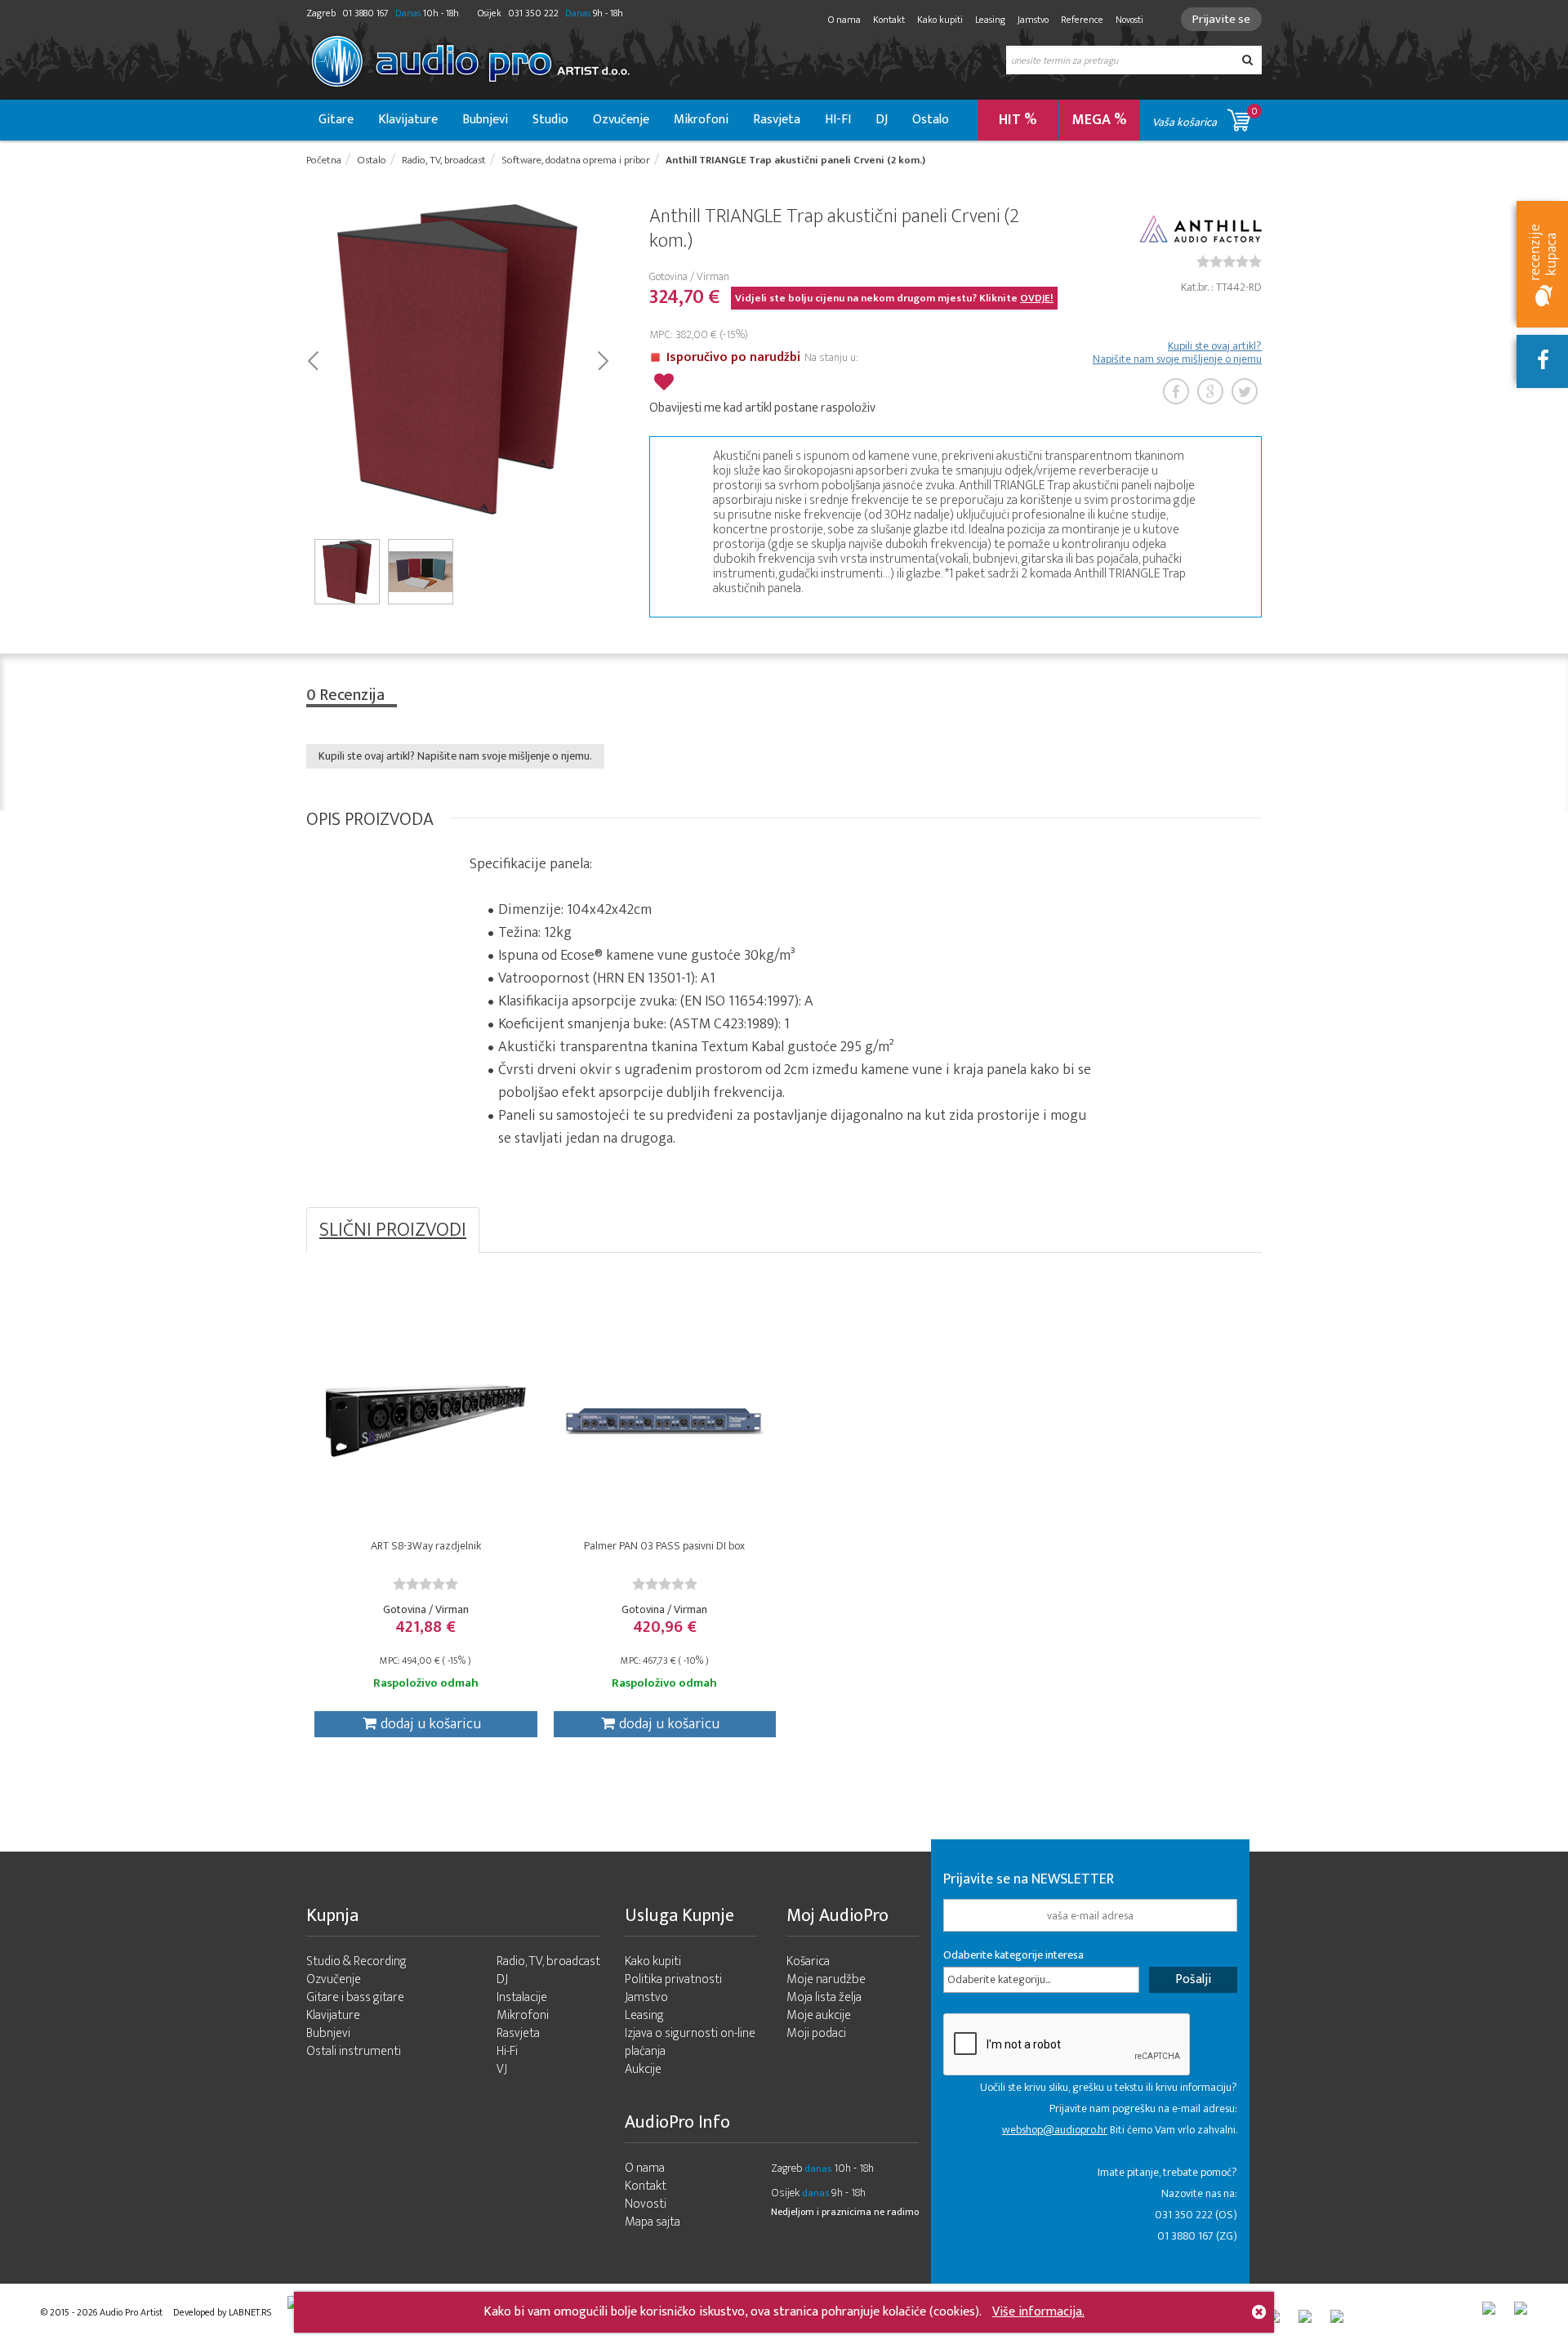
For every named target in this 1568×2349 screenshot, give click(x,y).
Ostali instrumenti (354, 2051)
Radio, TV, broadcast (548, 1961)
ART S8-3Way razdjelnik (426, 1546)
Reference (1082, 20)
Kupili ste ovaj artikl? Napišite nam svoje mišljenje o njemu (1177, 353)
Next (602, 359)
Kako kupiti (940, 20)
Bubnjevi (485, 120)
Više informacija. (1038, 2312)
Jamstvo (1033, 20)
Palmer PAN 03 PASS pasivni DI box (664, 1546)
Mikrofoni (701, 120)
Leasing (990, 20)
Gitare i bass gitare (355, 1997)
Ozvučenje (621, 120)
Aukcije (643, 2069)
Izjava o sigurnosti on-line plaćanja (690, 2042)
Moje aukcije (819, 2015)
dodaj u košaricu (431, 1724)
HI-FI (838, 120)
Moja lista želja (824, 1997)
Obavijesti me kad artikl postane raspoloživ (762, 408)
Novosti (1129, 20)
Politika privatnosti (673, 1979)
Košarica (808, 1961)
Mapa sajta (653, 2222)
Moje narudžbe (826, 1979)
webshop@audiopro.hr (1055, 2130)
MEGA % (1100, 120)
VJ (502, 2069)
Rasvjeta (777, 120)
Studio (550, 120)
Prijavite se (1221, 19)
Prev (312, 359)
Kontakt (889, 20)
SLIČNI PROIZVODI (393, 1230)
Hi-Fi (507, 2051)
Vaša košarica (1205, 117)
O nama (844, 20)
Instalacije (522, 1997)
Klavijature (408, 120)
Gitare (336, 120)
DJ (882, 120)
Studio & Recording (356, 1961)
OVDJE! (1037, 298)
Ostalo (931, 120)
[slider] (1229, 261)
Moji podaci (816, 2033)
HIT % (1018, 120)
